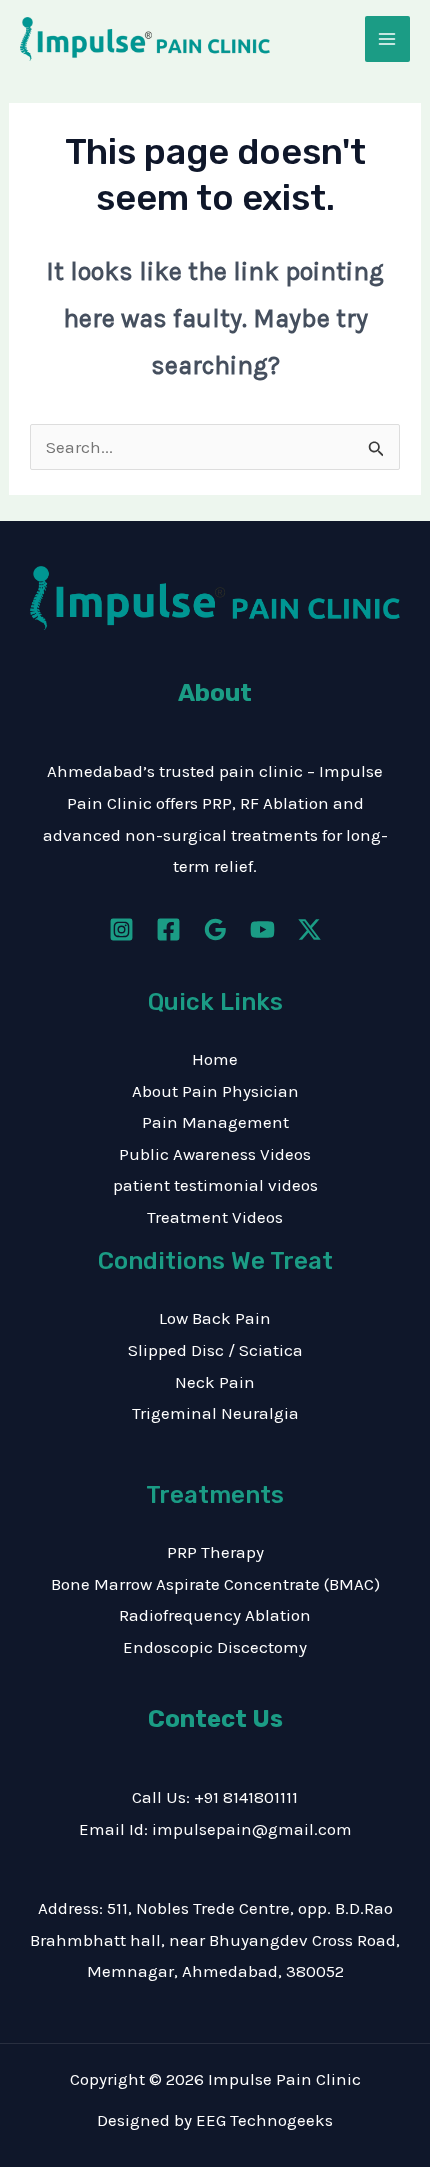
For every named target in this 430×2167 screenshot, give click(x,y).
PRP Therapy (215, 1552)
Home (215, 1059)
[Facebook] (168, 929)
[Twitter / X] (309, 929)
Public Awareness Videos (215, 1154)
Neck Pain (215, 1382)
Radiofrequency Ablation (215, 1615)
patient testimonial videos (215, 1185)
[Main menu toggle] (388, 39)
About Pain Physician (215, 1091)
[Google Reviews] (215, 929)
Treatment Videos (215, 1217)
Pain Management (215, 1122)
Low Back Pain (215, 1318)
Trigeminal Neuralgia (215, 1413)
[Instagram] (121, 929)
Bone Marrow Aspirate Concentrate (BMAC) (215, 1584)
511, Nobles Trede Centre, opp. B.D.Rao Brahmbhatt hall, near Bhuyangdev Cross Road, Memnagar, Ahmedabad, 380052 (215, 1939)
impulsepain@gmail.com (252, 1829)
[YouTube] (262, 929)
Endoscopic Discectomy (215, 1647)
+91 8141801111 (246, 1797)
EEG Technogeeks (264, 2120)
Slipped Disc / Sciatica (215, 1350)
